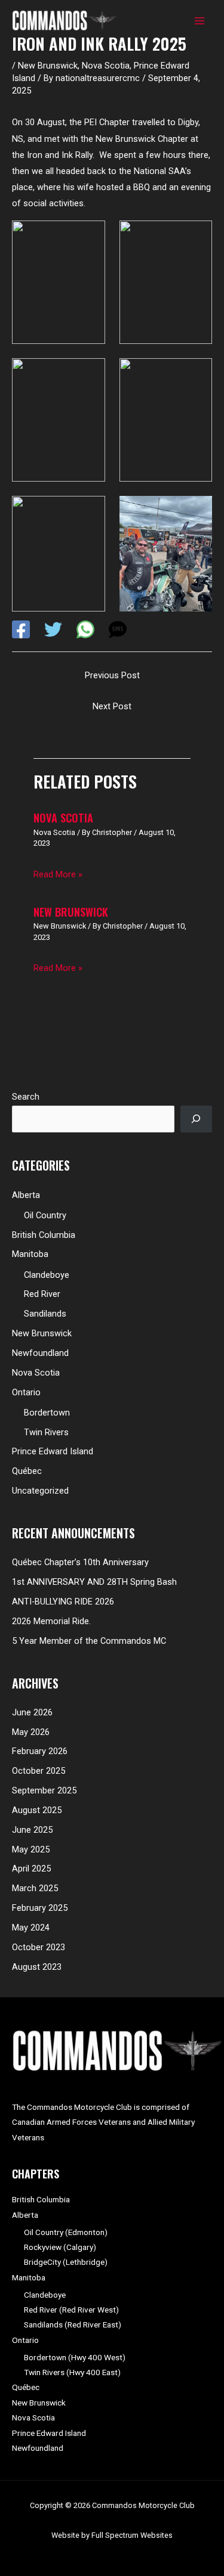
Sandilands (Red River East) (73, 2324)
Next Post (112, 706)
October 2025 (39, 1771)
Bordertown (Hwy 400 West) (75, 2357)
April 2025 (31, 1869)
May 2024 (31, 1928)
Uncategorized (40, 1491)
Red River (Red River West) (71, 2310)
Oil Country (45, 1215)
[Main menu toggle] (200, 21)
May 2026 (31, 1732)
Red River (42, 1294)
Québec (27, 1471)
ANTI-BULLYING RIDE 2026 (63, 1602)
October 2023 (39, 1947)
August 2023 (37, 1967)
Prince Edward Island (53, 1451)
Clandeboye (47, 1275)
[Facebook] (21, 629)
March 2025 (35, 1888)
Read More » (58, 874)
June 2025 (32, 1830)
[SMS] (118, 629)
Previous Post (112, 675)
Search (26, 1097)
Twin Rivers (46, 1432)
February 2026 (40, 1751)
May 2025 (31, 1849)
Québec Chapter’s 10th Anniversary (80, 1562)
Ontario (26, 1392)
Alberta (26, 1195)
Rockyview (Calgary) (60, 2247)
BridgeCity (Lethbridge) (66, 2262)
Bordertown (47, 1413)
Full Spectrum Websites (132, 2535)
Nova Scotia (106, 66)
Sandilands (45, 1314)
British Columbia (44, 1235)
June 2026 (32, 1712)
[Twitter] (53, 629)
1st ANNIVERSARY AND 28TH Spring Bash (94, 1582)
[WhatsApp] (85, 629)
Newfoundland (40, 1353)
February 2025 (40, 1908)
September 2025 (44, 1790)
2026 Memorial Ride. (51, 1621)
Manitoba (30, 1254)
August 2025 (37, 1810)
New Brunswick (48, 66)
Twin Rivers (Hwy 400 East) (72, 2372)
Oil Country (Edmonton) (66, 2232)
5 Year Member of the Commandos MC (89, 1641)
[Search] (196, 1119)
